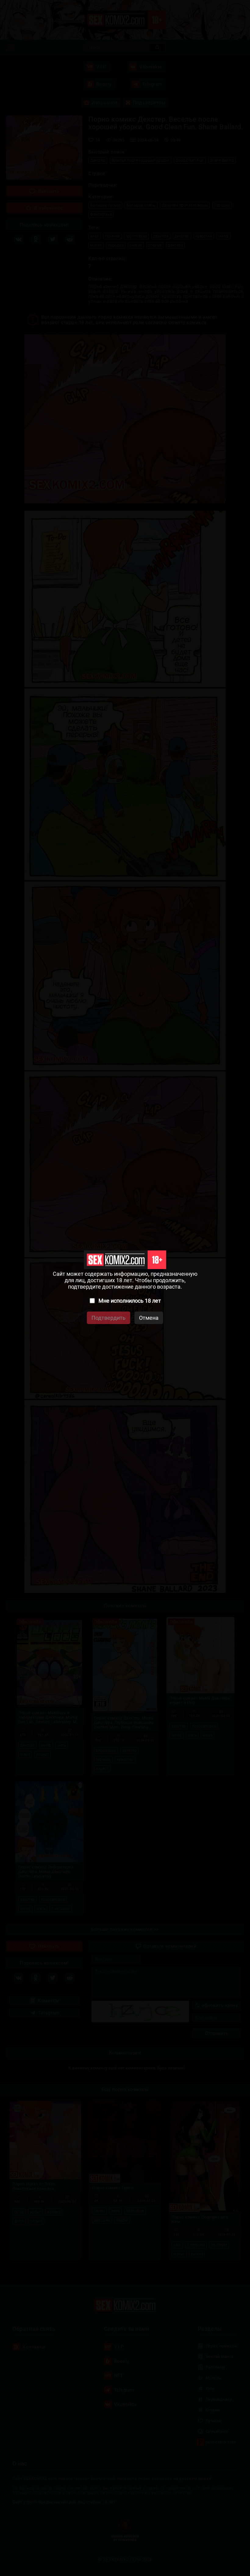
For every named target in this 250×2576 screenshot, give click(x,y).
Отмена (149, 1318)
